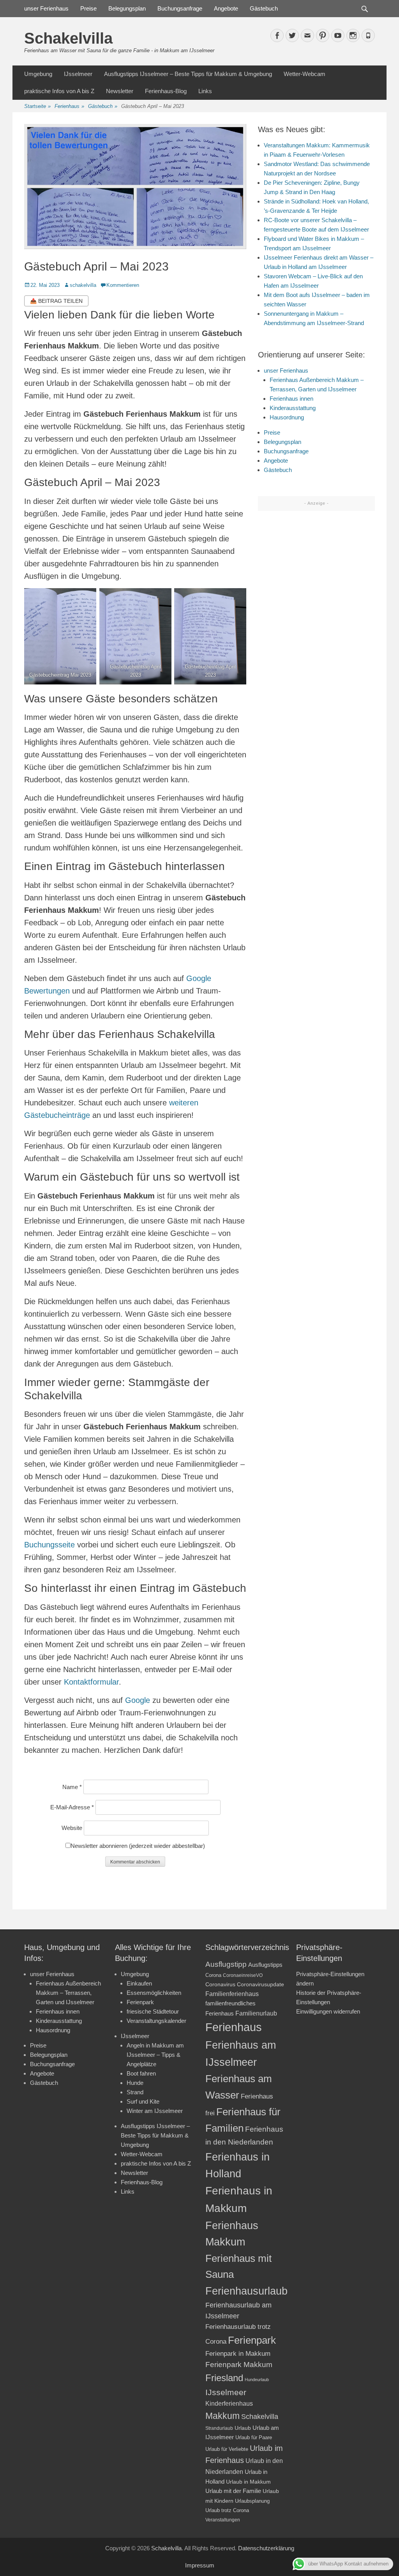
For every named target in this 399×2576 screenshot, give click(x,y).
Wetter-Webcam (305, 74)
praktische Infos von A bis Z (59, 91)
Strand (135, 2092)
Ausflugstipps (265, 1965)
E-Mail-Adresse (72, 1807)
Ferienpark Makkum (239, 2365)
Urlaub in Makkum (248, 2482)
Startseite (37, 106)
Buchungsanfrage (180, 8)
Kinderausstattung (293, 408)
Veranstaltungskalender (156, 2021)
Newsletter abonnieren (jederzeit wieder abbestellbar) (138, 1846)
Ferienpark (140, 2002)
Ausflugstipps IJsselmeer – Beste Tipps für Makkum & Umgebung (188, 74)
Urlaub (243, 2428)
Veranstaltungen (223, 2520)
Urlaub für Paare (254, 2437)
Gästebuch (264, 8)
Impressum (200, 2565)
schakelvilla (83, 285)
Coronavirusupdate (260, 1985)
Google (138, 1700)
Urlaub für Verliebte (227, 2449)
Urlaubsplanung (252, 2501)
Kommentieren (123, 285)
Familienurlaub (256, 2013)
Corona (213, 1975)
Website (72, 1828)
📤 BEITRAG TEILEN (56, 301)
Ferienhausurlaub (246, 2291)
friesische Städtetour (153, 2011)
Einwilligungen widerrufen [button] (328, 2011)
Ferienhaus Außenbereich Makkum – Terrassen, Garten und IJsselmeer (68, 1993)
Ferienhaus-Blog (166, 91)
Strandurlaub (219, 2428)
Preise (88, 8)
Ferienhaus (69, 106)
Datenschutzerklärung (266, 2548)
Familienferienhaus (232, 1994)
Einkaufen (139, 1983)
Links (205, 91)
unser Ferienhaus (46, 8)
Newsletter (120, 91)
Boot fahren (141, 2073)
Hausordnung (287, 417)
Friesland (224, 2378)
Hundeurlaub (257, 2380)
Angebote (226, 8)
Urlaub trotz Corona (227, 2510)
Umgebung (38, 74)
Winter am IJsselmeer (155, 2111)
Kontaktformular (91, 1682)
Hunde (135, 2083)
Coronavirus (220, 1985)
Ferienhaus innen (291, 399)
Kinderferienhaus (229, 2403)
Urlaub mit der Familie (233, 2491)
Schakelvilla (68, 38)
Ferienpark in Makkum (238, 2354)
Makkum (222, 2416)
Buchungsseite (49, 1545)
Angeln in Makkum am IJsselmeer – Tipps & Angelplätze (155, 2055)
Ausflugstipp (226, 1964)
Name (72, 1787)
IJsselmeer (78, 74)
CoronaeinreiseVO (243, 1975)
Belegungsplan (127, 8)
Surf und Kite (143, 2101)
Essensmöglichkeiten (154, 1993)
